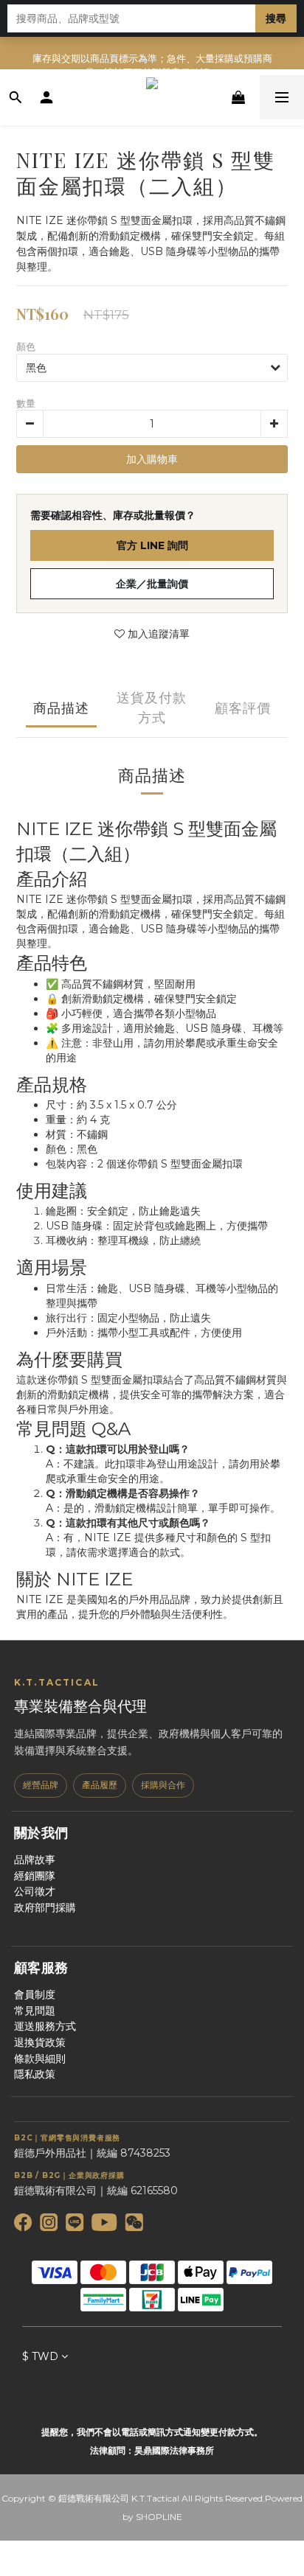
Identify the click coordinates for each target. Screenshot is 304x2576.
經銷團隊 (35, 1876)
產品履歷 (100, 1785)
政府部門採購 (45, 1907)
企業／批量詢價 (152, 584)
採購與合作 (163, 1785)
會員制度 (35, 1994)
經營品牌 (41, 1785)
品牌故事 (35, 1860)
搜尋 (276, 18)
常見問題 (35, 2011)
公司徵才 (35, 1891)
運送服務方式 (45, 2026)
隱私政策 (35, 2074)
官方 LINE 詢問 (152, 545)
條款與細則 (40, 2059)
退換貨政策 (40, 2042)
